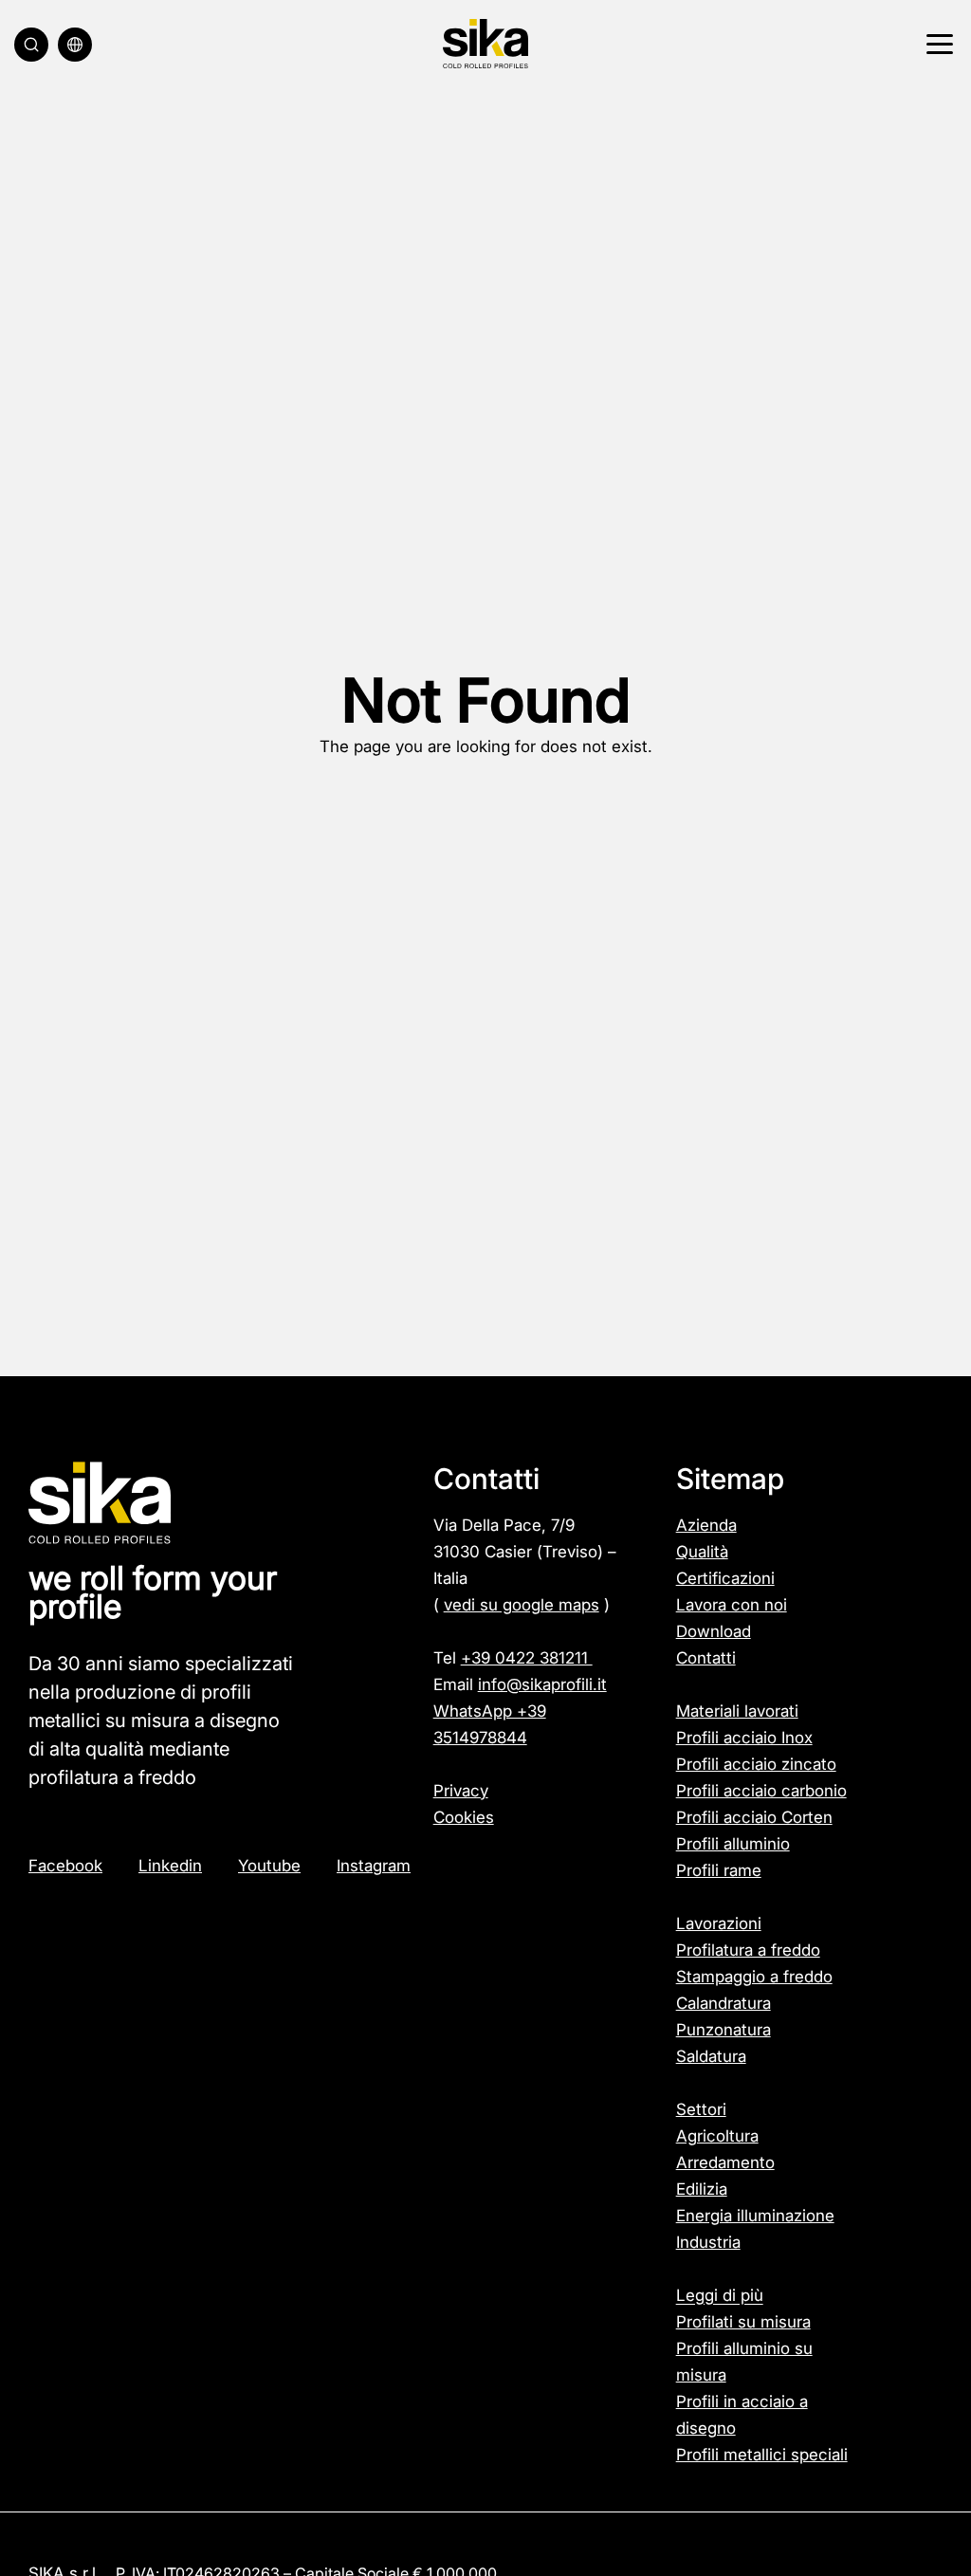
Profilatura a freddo (748, 1950)
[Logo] (485, 44)
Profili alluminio (733, 1844)
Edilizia (702, 2189)
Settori (701, 2109)
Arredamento (725, 2162)
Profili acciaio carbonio (761, 1791)
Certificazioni (725, 1578)
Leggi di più (720, 2295)
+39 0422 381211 (527, 1658)
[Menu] (937, 45)
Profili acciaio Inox (744, 1738)
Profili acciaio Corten (754, 1817)
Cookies (464, 1817)
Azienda (706, 1525)
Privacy (461, 1791)
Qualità (702, 1552)
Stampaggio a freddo (754, 1977)
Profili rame (719, 1870)
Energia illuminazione (755, 2216)
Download (714, 1631)
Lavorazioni (719, 1923)
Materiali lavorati (737, 1711)
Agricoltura (717, 2136)
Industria (708, 2242)
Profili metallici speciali (762, 2455)
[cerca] (31, 45)
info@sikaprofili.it (542, 1684)
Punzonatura (724, 2030)
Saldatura (711, 2056)
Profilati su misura (743, 2322)
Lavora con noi (732, 1605)
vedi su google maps (522, 1605)
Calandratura (724, 2003)
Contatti (706, 1658)
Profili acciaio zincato (756, 1764)
